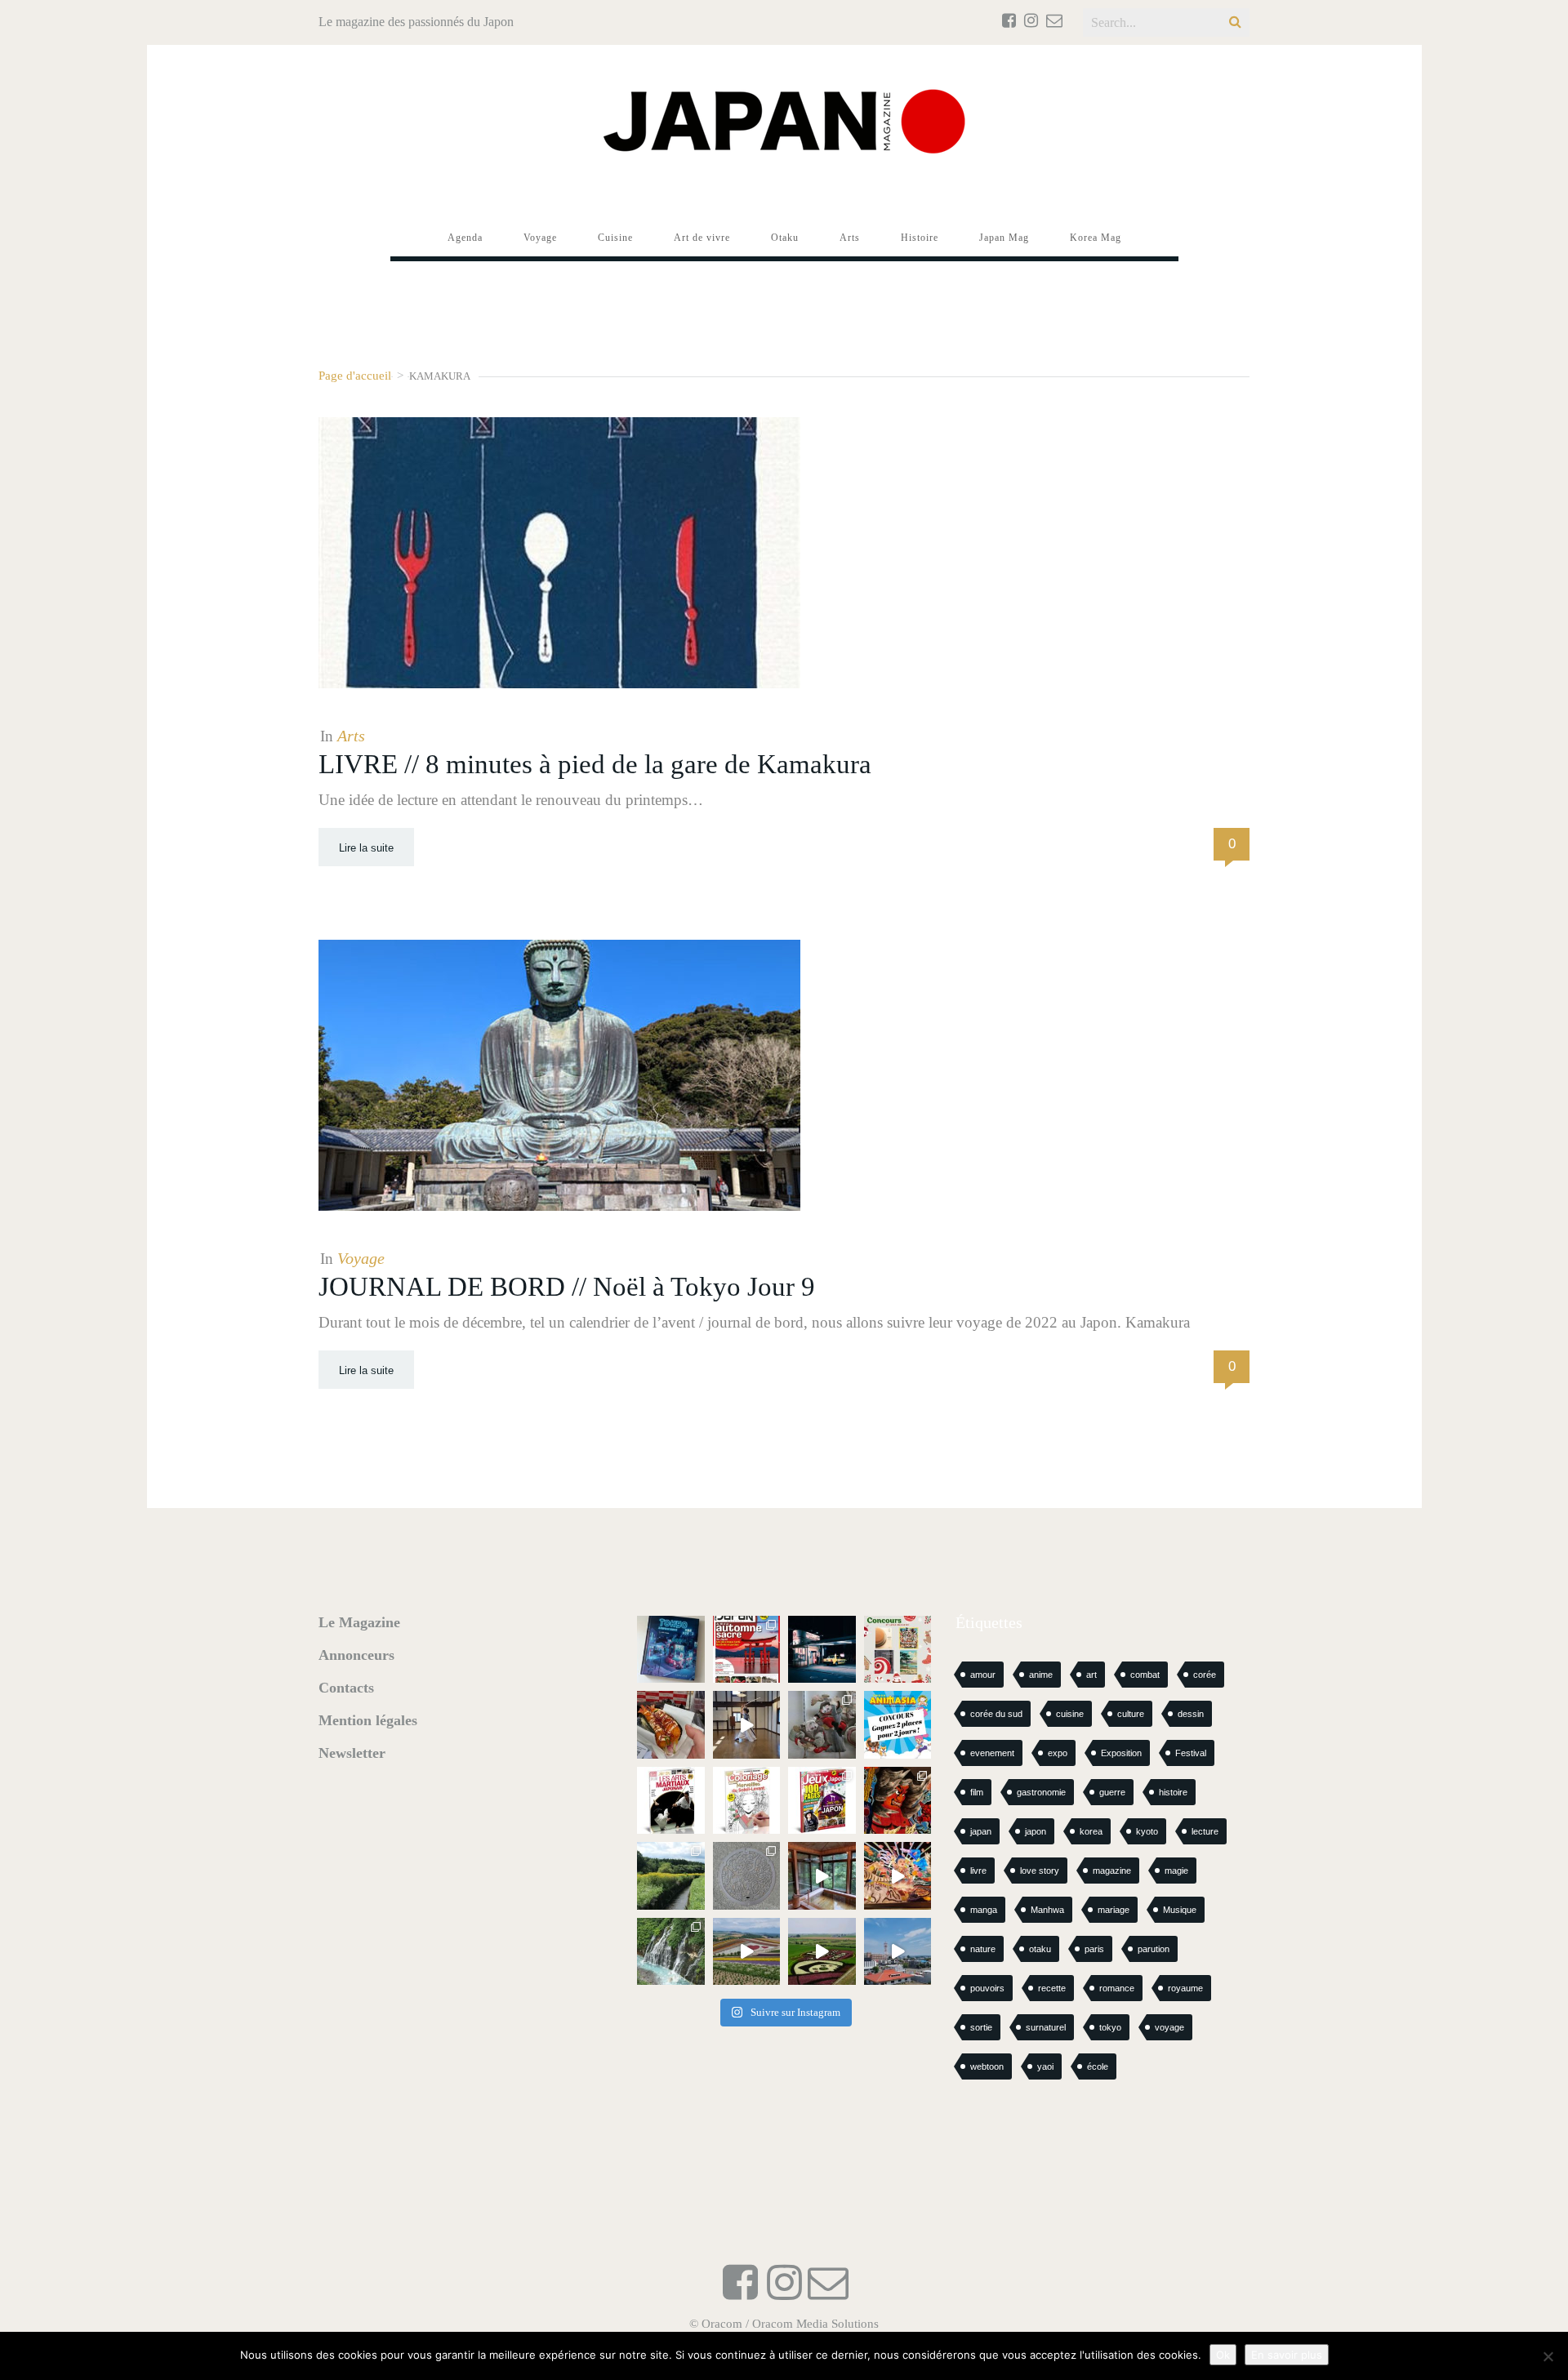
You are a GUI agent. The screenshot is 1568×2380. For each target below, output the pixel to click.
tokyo (1110, 2027)
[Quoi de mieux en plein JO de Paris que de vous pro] (671, 1801)
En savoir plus (1287, 2355)
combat (1145, 1675)
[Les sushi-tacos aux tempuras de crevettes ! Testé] (671, 1725)
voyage (1169, 2027)
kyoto (1147, 1831)
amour (983, 1675)
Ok (1223, 2355)
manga (984, 1910)
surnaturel (1046, 2027)
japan (981, 1831)
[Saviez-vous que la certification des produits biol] (671, 1876)
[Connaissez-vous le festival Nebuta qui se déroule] (898, 1876)
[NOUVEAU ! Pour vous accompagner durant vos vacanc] (822, 1801)
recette (1052, 1988)
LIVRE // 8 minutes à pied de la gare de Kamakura (595, 764)
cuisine (1070, 1714)
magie (1176, 1871)
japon (1036, 1831)
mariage (1114, 1910)
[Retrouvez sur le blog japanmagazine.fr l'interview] (822, 1650)
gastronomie (1041, 1792)
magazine (1112, 1871)
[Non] (1548, 2356)
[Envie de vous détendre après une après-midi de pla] (747, 1801)
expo (1058, 1753)
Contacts (346, 1688)
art (1091, 1675)
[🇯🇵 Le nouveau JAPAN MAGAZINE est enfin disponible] (747, 1650)
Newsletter (352, 1753)
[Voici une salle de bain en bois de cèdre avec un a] (822, 1876)
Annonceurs (356, 1655)
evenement (992, 1753)
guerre (1112, 1792)
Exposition (1121, 1753)
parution (1154, 1949)
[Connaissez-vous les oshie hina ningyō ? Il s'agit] (822, 1725)
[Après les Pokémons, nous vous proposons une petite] (747, 1876)
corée (1205, 1675)
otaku (1040, 1949)
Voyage (361, 1258)
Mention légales (368, 1720)
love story (1040, 1871)
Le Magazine (359, 1622)
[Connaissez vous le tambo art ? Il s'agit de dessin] (822, 1952)
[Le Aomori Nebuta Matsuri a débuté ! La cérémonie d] (898, 1801)
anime (1041, 1675)
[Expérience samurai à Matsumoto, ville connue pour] (747, 1725)
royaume (1185, 1988)
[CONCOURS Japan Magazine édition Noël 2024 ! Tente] (898, 1650)
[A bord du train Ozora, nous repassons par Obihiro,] (898, 1952)
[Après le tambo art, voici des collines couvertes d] (747, 1952)
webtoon (987, 2066)
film (977, 1792)
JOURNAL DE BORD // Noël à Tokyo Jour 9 (567, 1287)
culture (1131, 1714)
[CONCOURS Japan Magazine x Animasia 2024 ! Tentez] (898, 1725)
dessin (1191, 1714)
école (1098, 2066)
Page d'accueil (355, 375)
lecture (1205, 1831)
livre (978, 1871)
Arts (351, 736)
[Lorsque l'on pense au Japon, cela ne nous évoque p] (671, 1952)
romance (1117, 1988)
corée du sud (996, 1714)
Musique (1180, 1910)
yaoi (1045, 2066)
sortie (981, 2027)
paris (1094, 1949)
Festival (1191, 1753)
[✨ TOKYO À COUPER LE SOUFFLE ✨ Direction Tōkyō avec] (671, 1650)
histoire (1173, 1792)
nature (983, 1949)
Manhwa (1047, 1910)
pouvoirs (987, 1988)
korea (1091, 1831)
